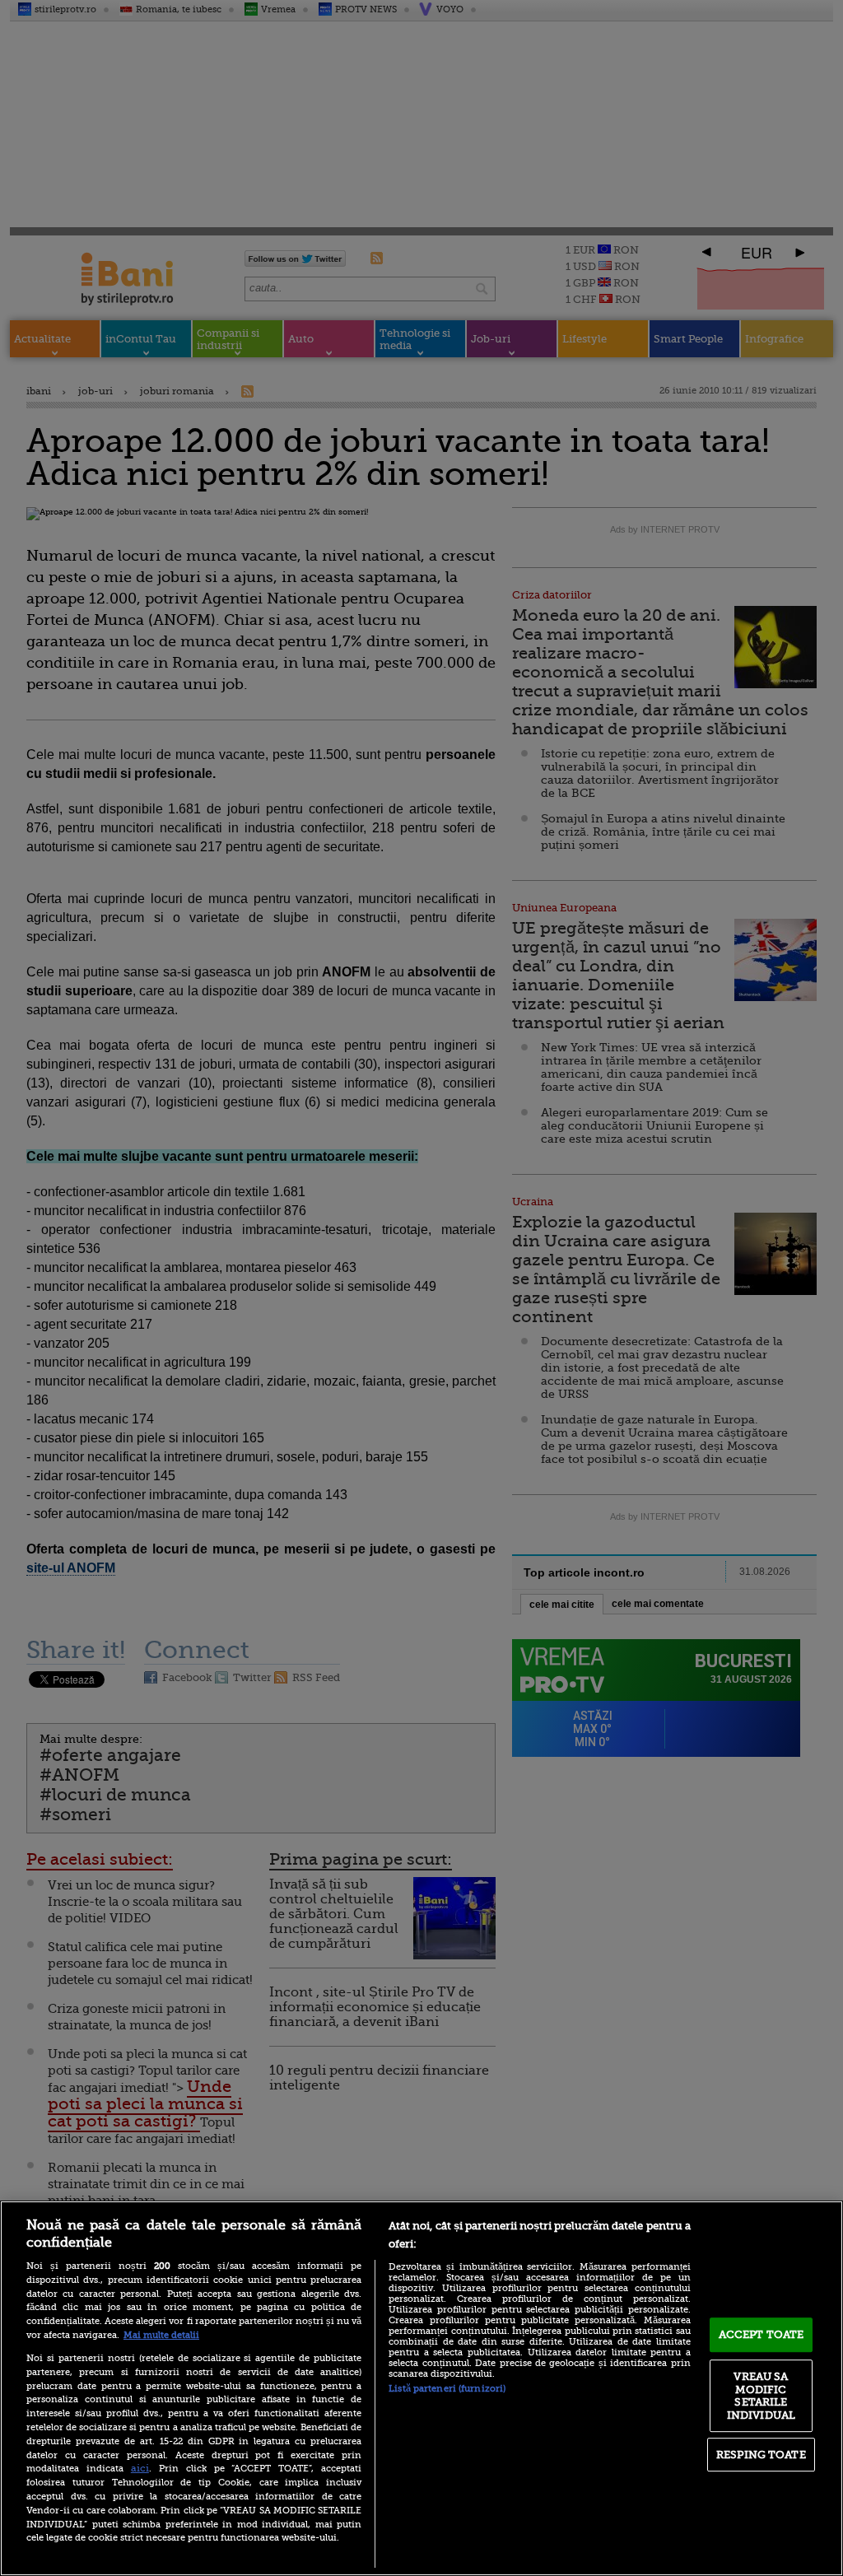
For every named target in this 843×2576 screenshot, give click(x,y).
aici (140, 2468)
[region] (421, 2388)
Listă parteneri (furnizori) (447, 2389)
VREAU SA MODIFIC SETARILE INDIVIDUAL (761, 2396)
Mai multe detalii (161, 2335)
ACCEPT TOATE (761, 2334)
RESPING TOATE (761, 2455)
